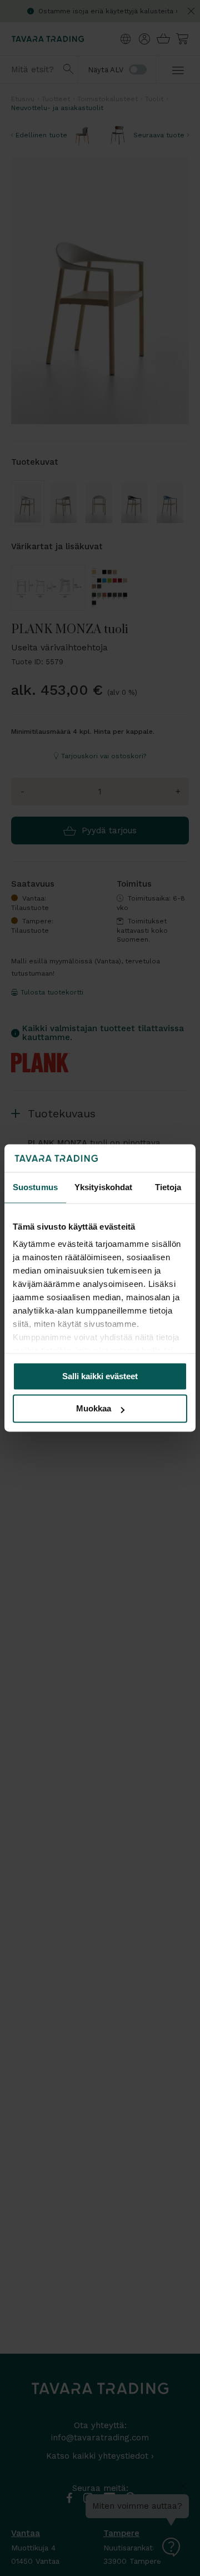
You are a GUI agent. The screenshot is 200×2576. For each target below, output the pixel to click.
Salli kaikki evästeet (100, 1376)
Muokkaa (94, 1409)
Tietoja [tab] (168, 1187)
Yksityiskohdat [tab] (103, 1187)
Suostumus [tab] (35, 1187)
